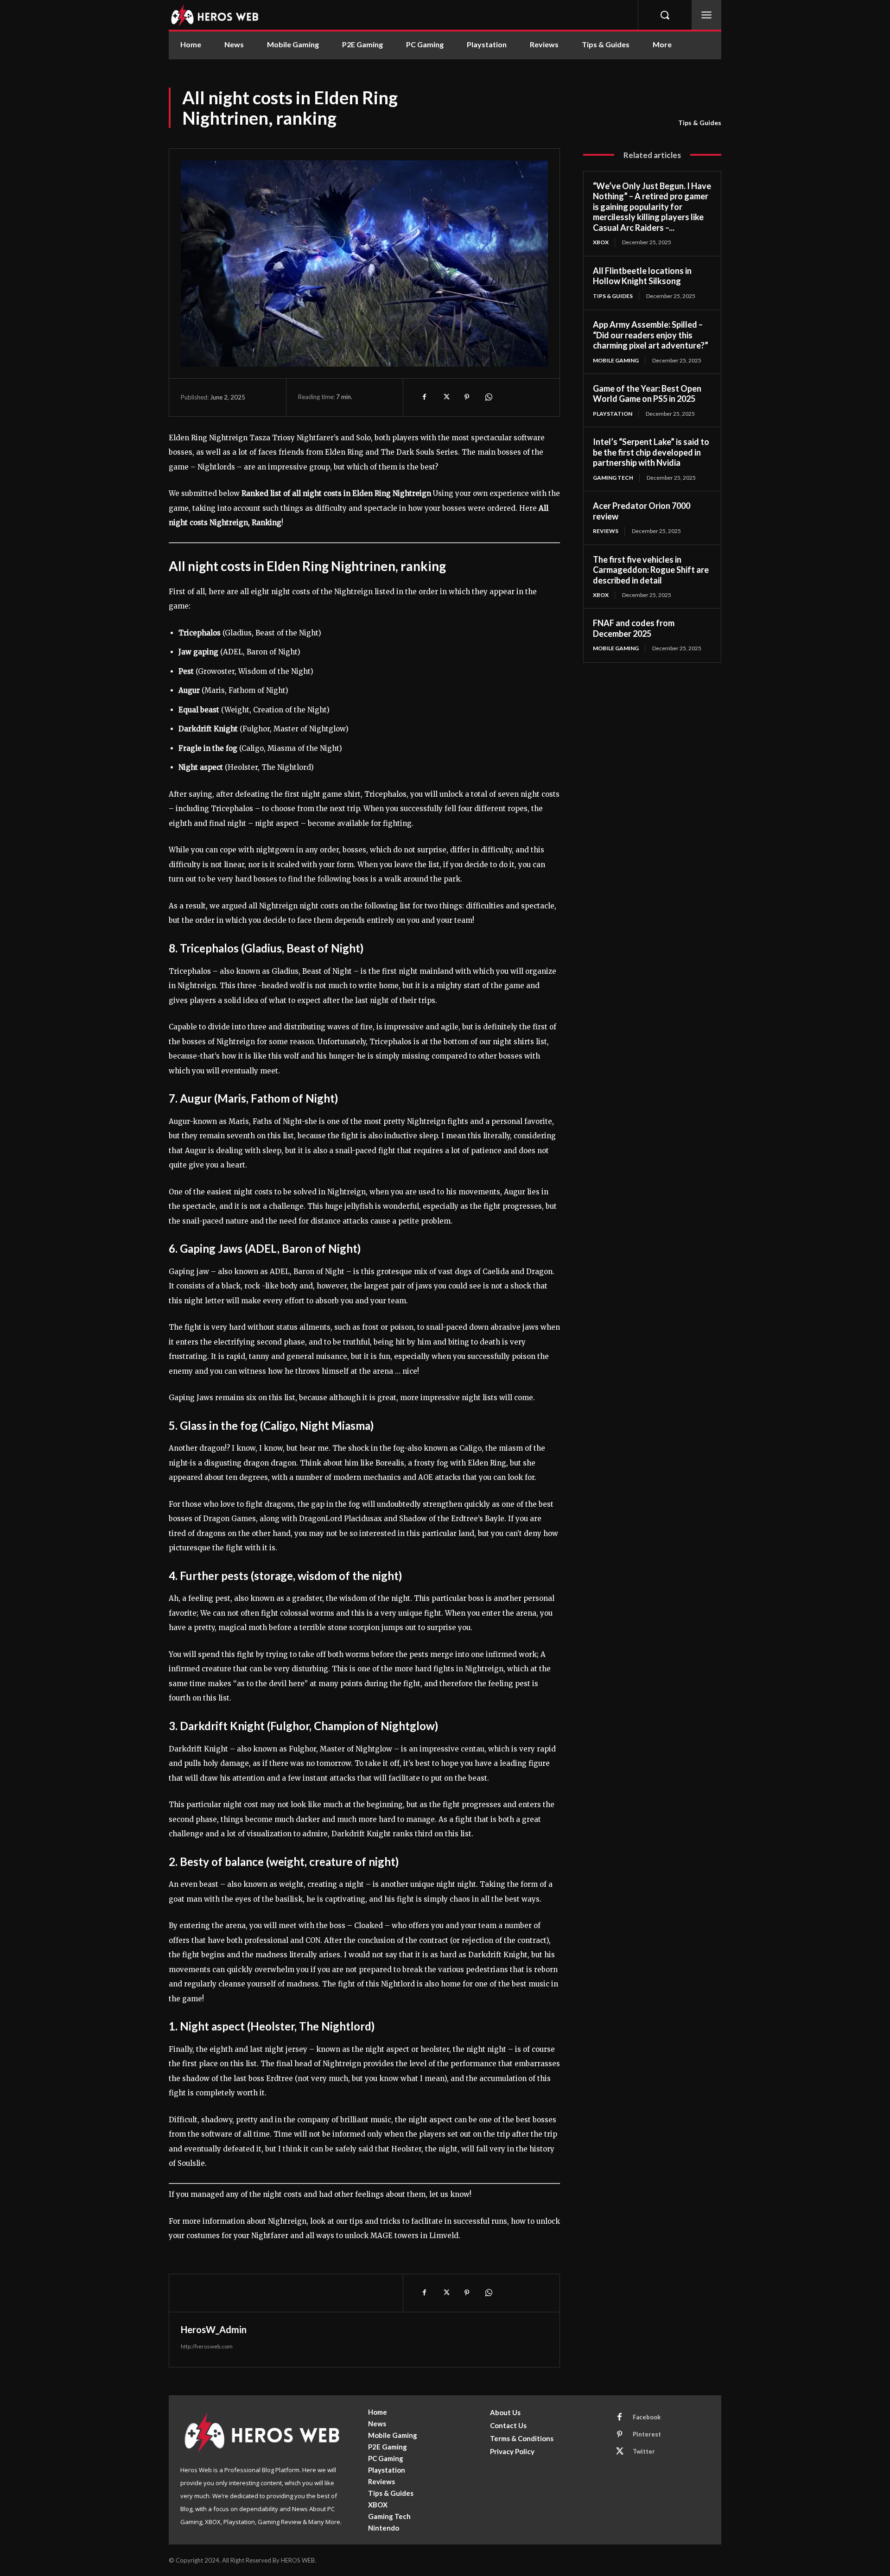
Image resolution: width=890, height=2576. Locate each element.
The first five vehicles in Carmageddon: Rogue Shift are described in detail (651, 570)
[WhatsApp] (488, 397)
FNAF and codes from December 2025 (634, 628)
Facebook (647, 2417)
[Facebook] (424, 397)
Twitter (644, 2451)
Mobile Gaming (616, 360)
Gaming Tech (613, 478)
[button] (665, 15)
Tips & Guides (700, 123)
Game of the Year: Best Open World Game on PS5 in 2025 (647, 394)
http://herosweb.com (207, 2346)
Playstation (613, 414)
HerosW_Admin (214, 2329)
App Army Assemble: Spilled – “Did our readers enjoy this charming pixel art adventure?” (651, 335)
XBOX (601, 242)
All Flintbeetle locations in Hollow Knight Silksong (642, 276)
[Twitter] (445, 397)
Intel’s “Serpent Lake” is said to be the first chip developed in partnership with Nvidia (651, 452)
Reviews (606, 531)
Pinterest (647, 2434)
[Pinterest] (467, 397)
